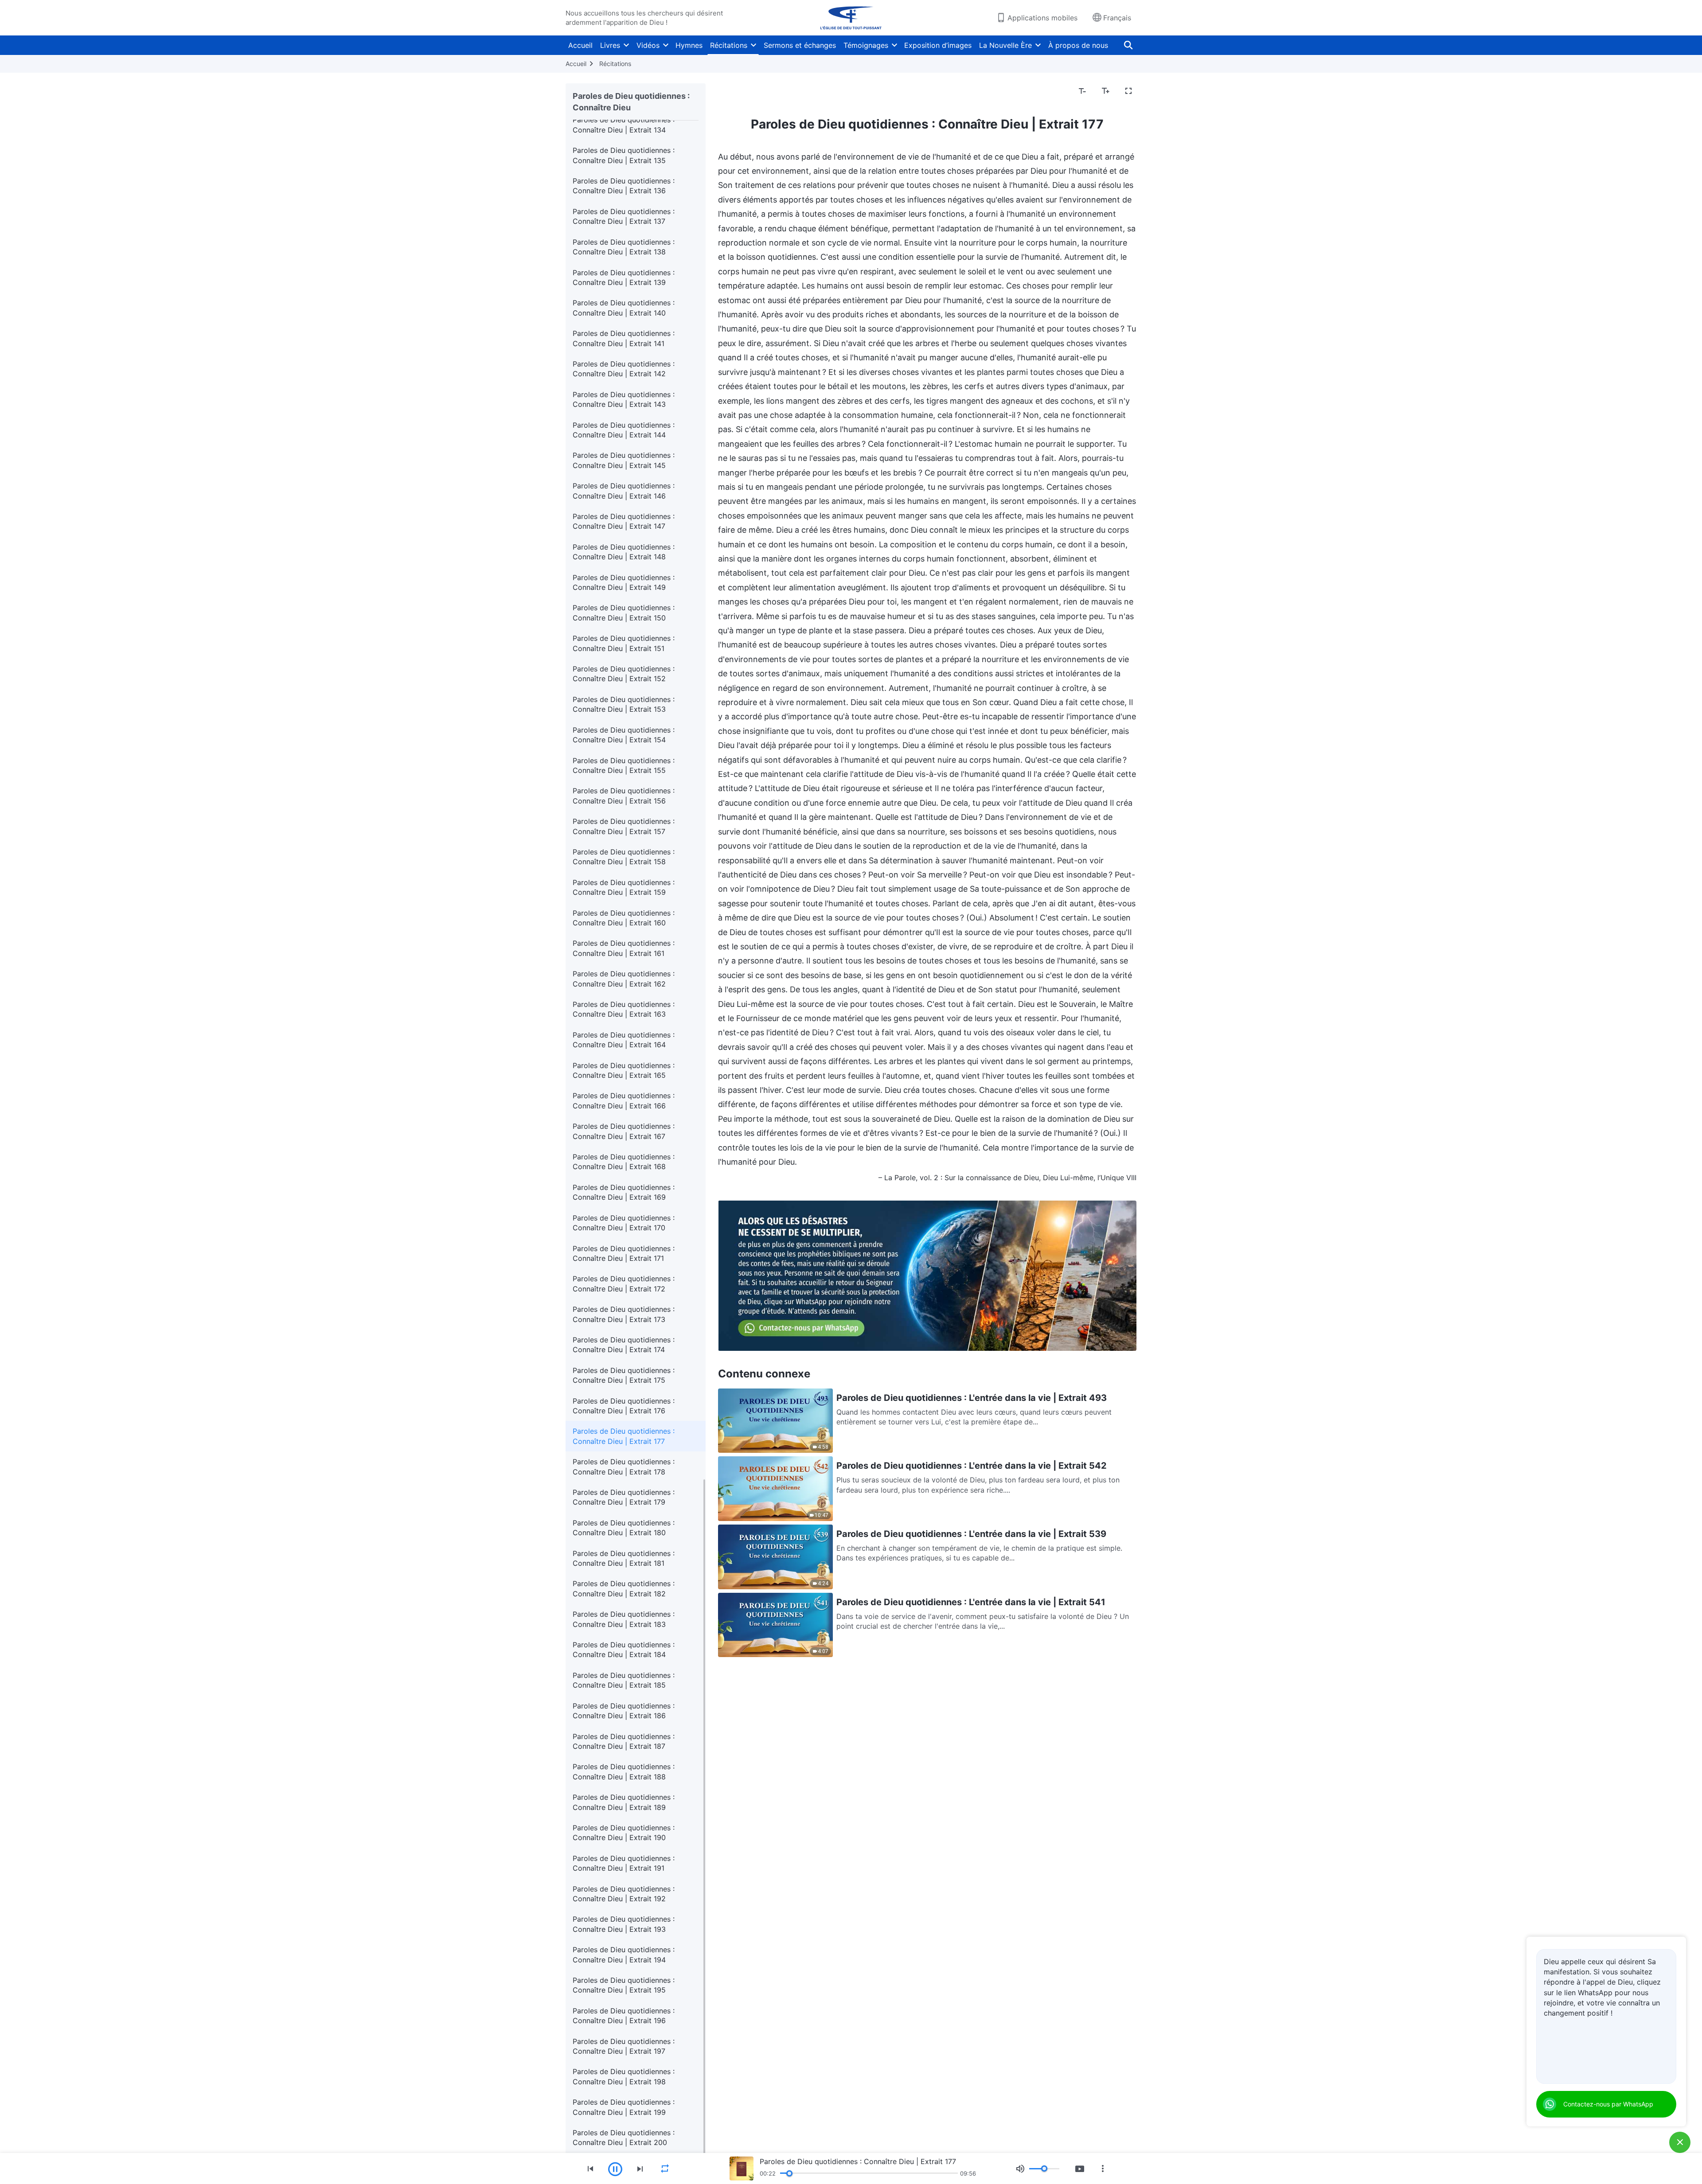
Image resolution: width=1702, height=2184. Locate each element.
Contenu (738, 91)
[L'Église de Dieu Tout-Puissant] (851, 18)
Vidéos (648, 45)
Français (1117, 18)
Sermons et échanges (800, 45)
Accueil (580, 45)
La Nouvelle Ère (1005, 45)
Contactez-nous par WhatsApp (1608, 2104)
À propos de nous (1078, 45)
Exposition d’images (938, 45)
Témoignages (866, 45)
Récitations (729, 45)
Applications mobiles (1042, 18)
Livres (610, 45)
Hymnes (689, 45)
